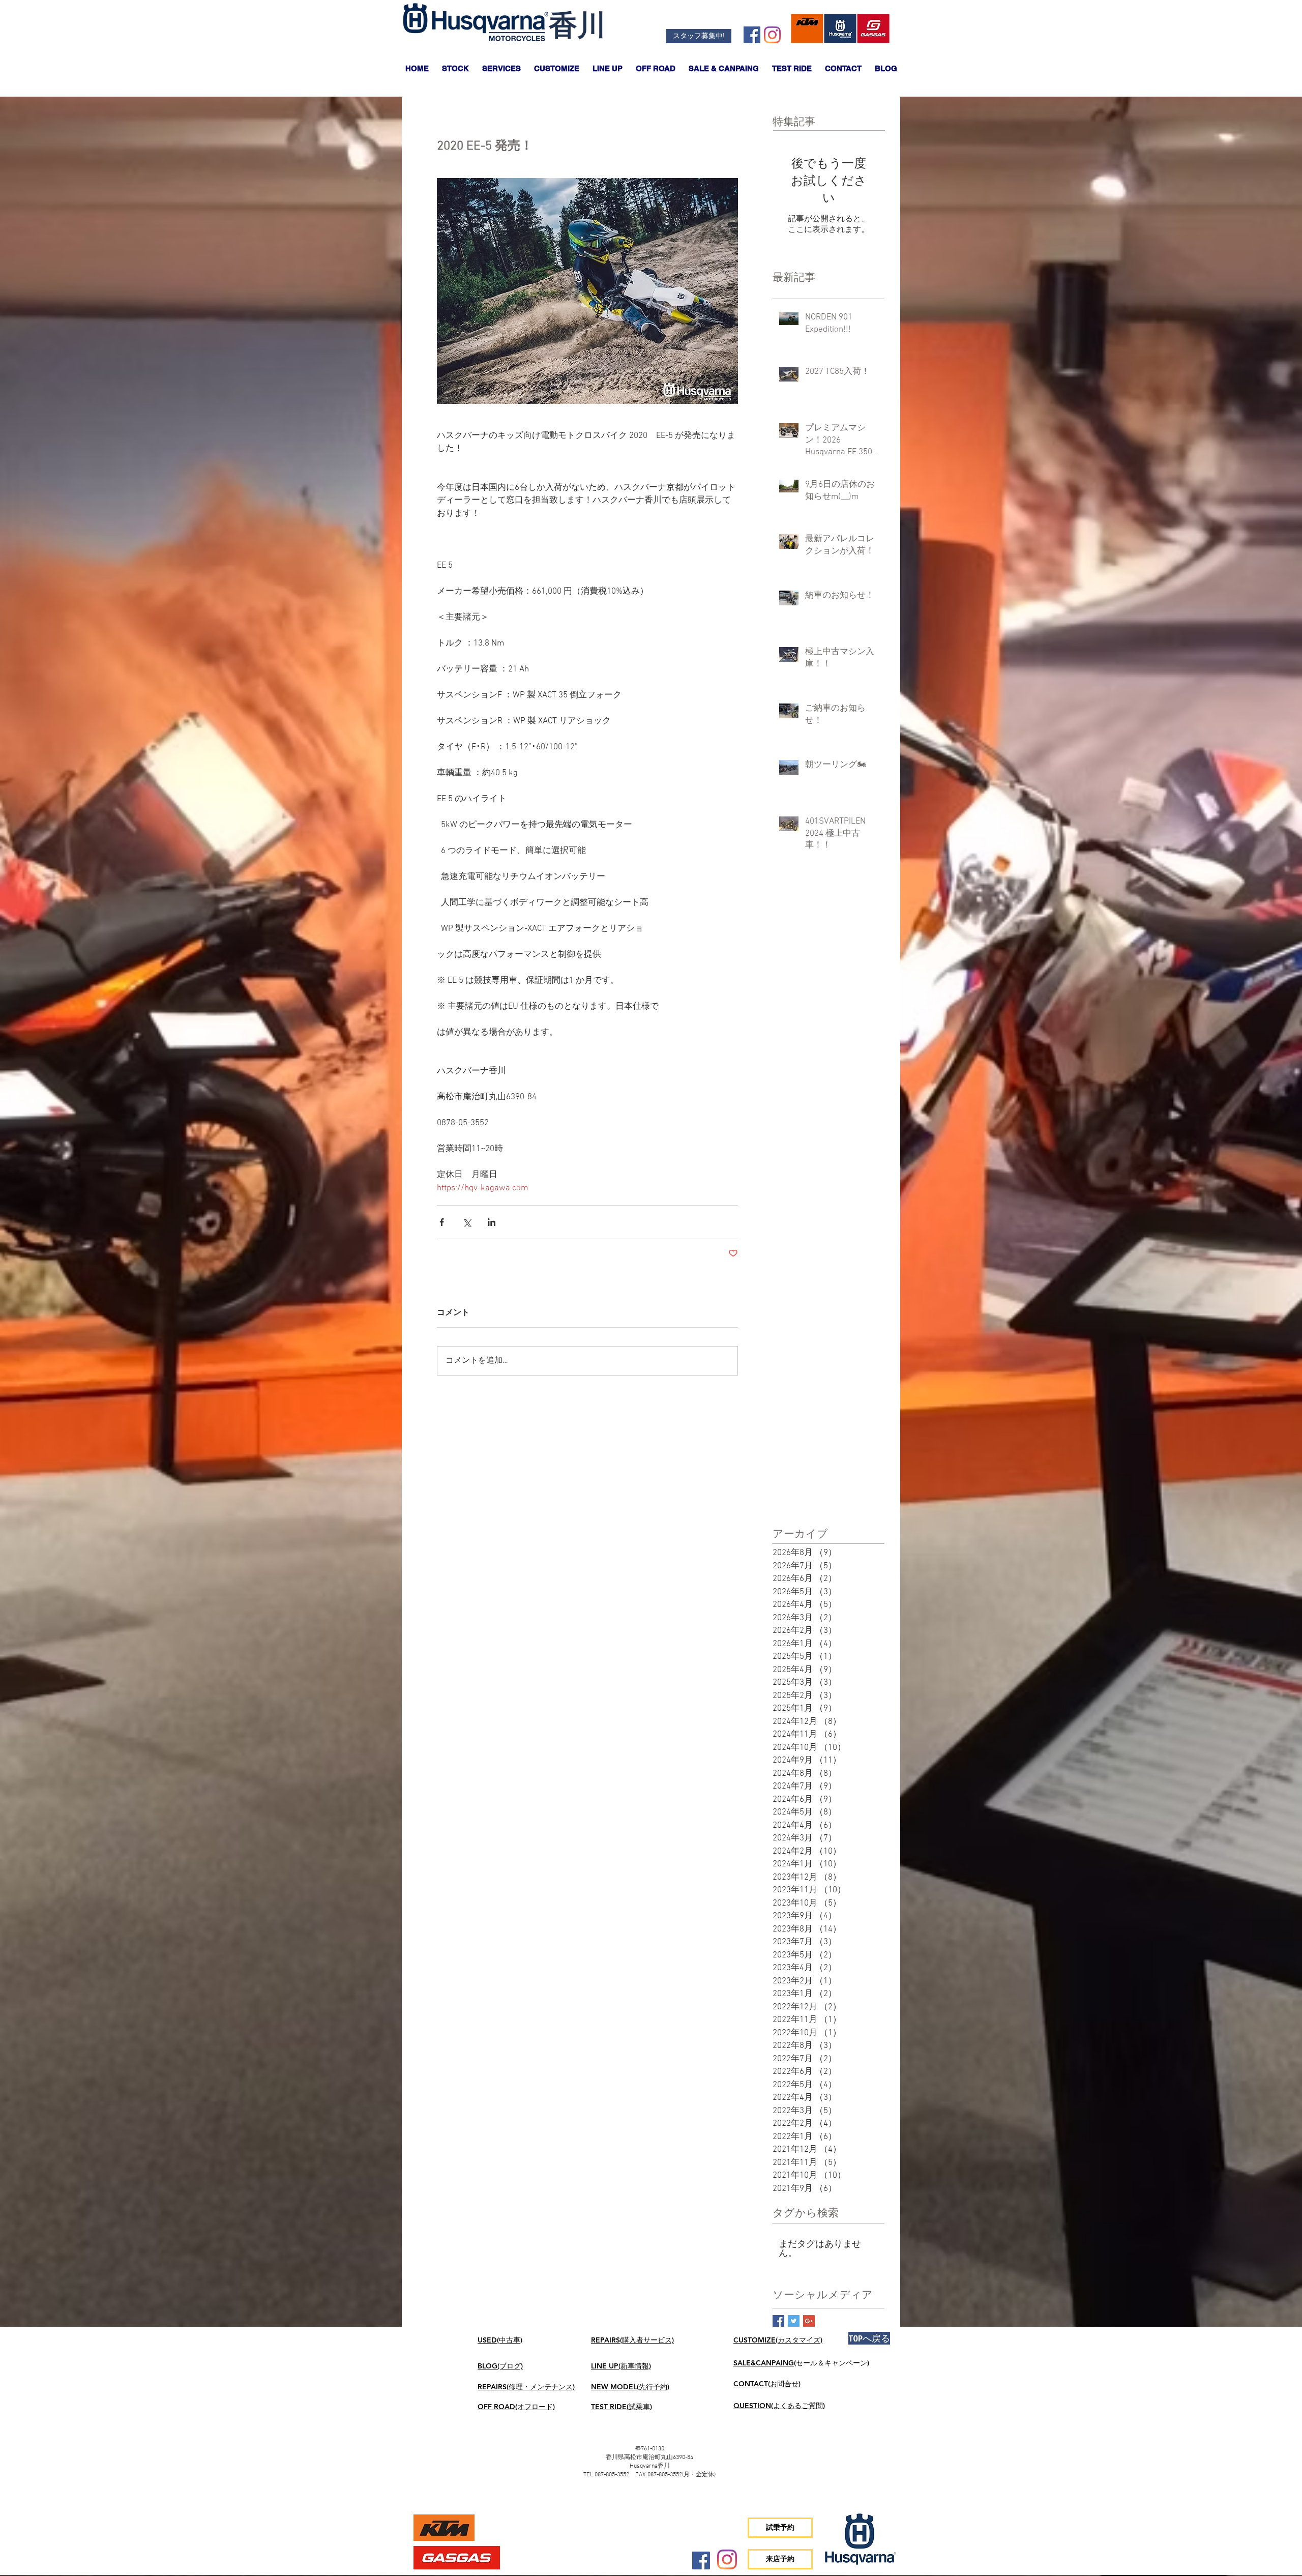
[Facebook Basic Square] (778, 2321)
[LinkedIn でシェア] (492, 1222)
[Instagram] (772, 35)
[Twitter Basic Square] (794, 2321)
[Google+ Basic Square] (809, 2321)
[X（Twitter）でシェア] (467, 1222)
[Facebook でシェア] (442, 1222)
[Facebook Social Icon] (752, 35)
